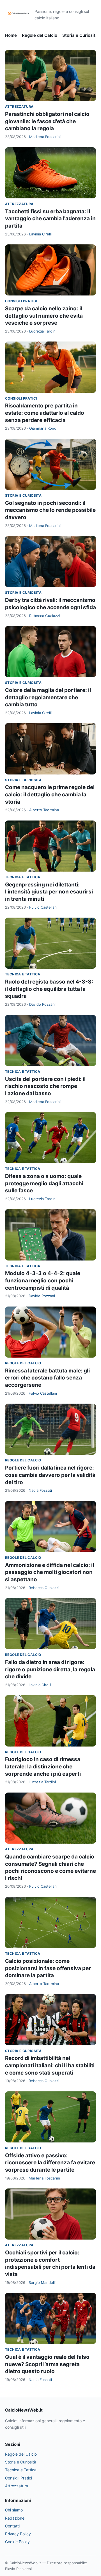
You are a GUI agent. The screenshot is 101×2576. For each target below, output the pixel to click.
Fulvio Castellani (43, 907)
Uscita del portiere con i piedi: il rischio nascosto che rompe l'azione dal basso (45, 1086)
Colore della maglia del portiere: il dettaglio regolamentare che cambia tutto (48, 697)
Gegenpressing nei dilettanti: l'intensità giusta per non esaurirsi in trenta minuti (49, 892)
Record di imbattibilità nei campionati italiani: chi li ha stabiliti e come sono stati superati (50, 2065)
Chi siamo (14, 2510)
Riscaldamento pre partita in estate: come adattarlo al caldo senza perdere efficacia (45, 413)
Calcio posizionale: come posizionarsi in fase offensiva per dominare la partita (48, 1968)
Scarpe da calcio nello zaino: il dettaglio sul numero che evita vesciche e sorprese (44, 316)
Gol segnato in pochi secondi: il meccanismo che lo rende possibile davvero (50, 510)
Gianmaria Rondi (43, 428)
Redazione (15, 2518)
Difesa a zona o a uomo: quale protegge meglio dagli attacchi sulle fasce (44, 1183)
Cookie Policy (17, 2542)
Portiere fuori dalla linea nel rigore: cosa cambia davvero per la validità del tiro (50, 1475)
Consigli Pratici (21, 301)
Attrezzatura (19, 106)
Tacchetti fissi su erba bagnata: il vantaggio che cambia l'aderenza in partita (50, 219)
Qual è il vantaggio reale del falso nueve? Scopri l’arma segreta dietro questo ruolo (47, 2364)
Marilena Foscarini (45, 137)
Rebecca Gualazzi (44, 616)
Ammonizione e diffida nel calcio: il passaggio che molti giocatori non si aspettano (50, 1572)
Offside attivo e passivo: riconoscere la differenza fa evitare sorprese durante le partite (50, 2163)
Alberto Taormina (44, 810)
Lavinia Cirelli (40, 234)
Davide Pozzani (42, 1004)
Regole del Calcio (40, 35)
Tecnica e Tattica (23, 877)
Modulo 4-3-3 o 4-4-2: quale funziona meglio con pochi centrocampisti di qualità (43, 1280)
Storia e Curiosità (80, 35)
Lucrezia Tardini (43, 331)
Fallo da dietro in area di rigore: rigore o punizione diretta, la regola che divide (50, 1669)
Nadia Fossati (40, 1490)
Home (11, 35)
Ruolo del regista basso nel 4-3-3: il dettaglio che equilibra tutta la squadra (49, 989)
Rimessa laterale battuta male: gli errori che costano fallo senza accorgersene (47, 1378)
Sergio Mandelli (42, 2282)
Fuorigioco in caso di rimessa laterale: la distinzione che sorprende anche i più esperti (43, 1766)
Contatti (12, 2526)
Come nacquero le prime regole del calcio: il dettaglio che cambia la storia (50, 794)
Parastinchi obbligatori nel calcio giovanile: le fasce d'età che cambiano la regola (47, 121)
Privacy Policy (18, 2534)
